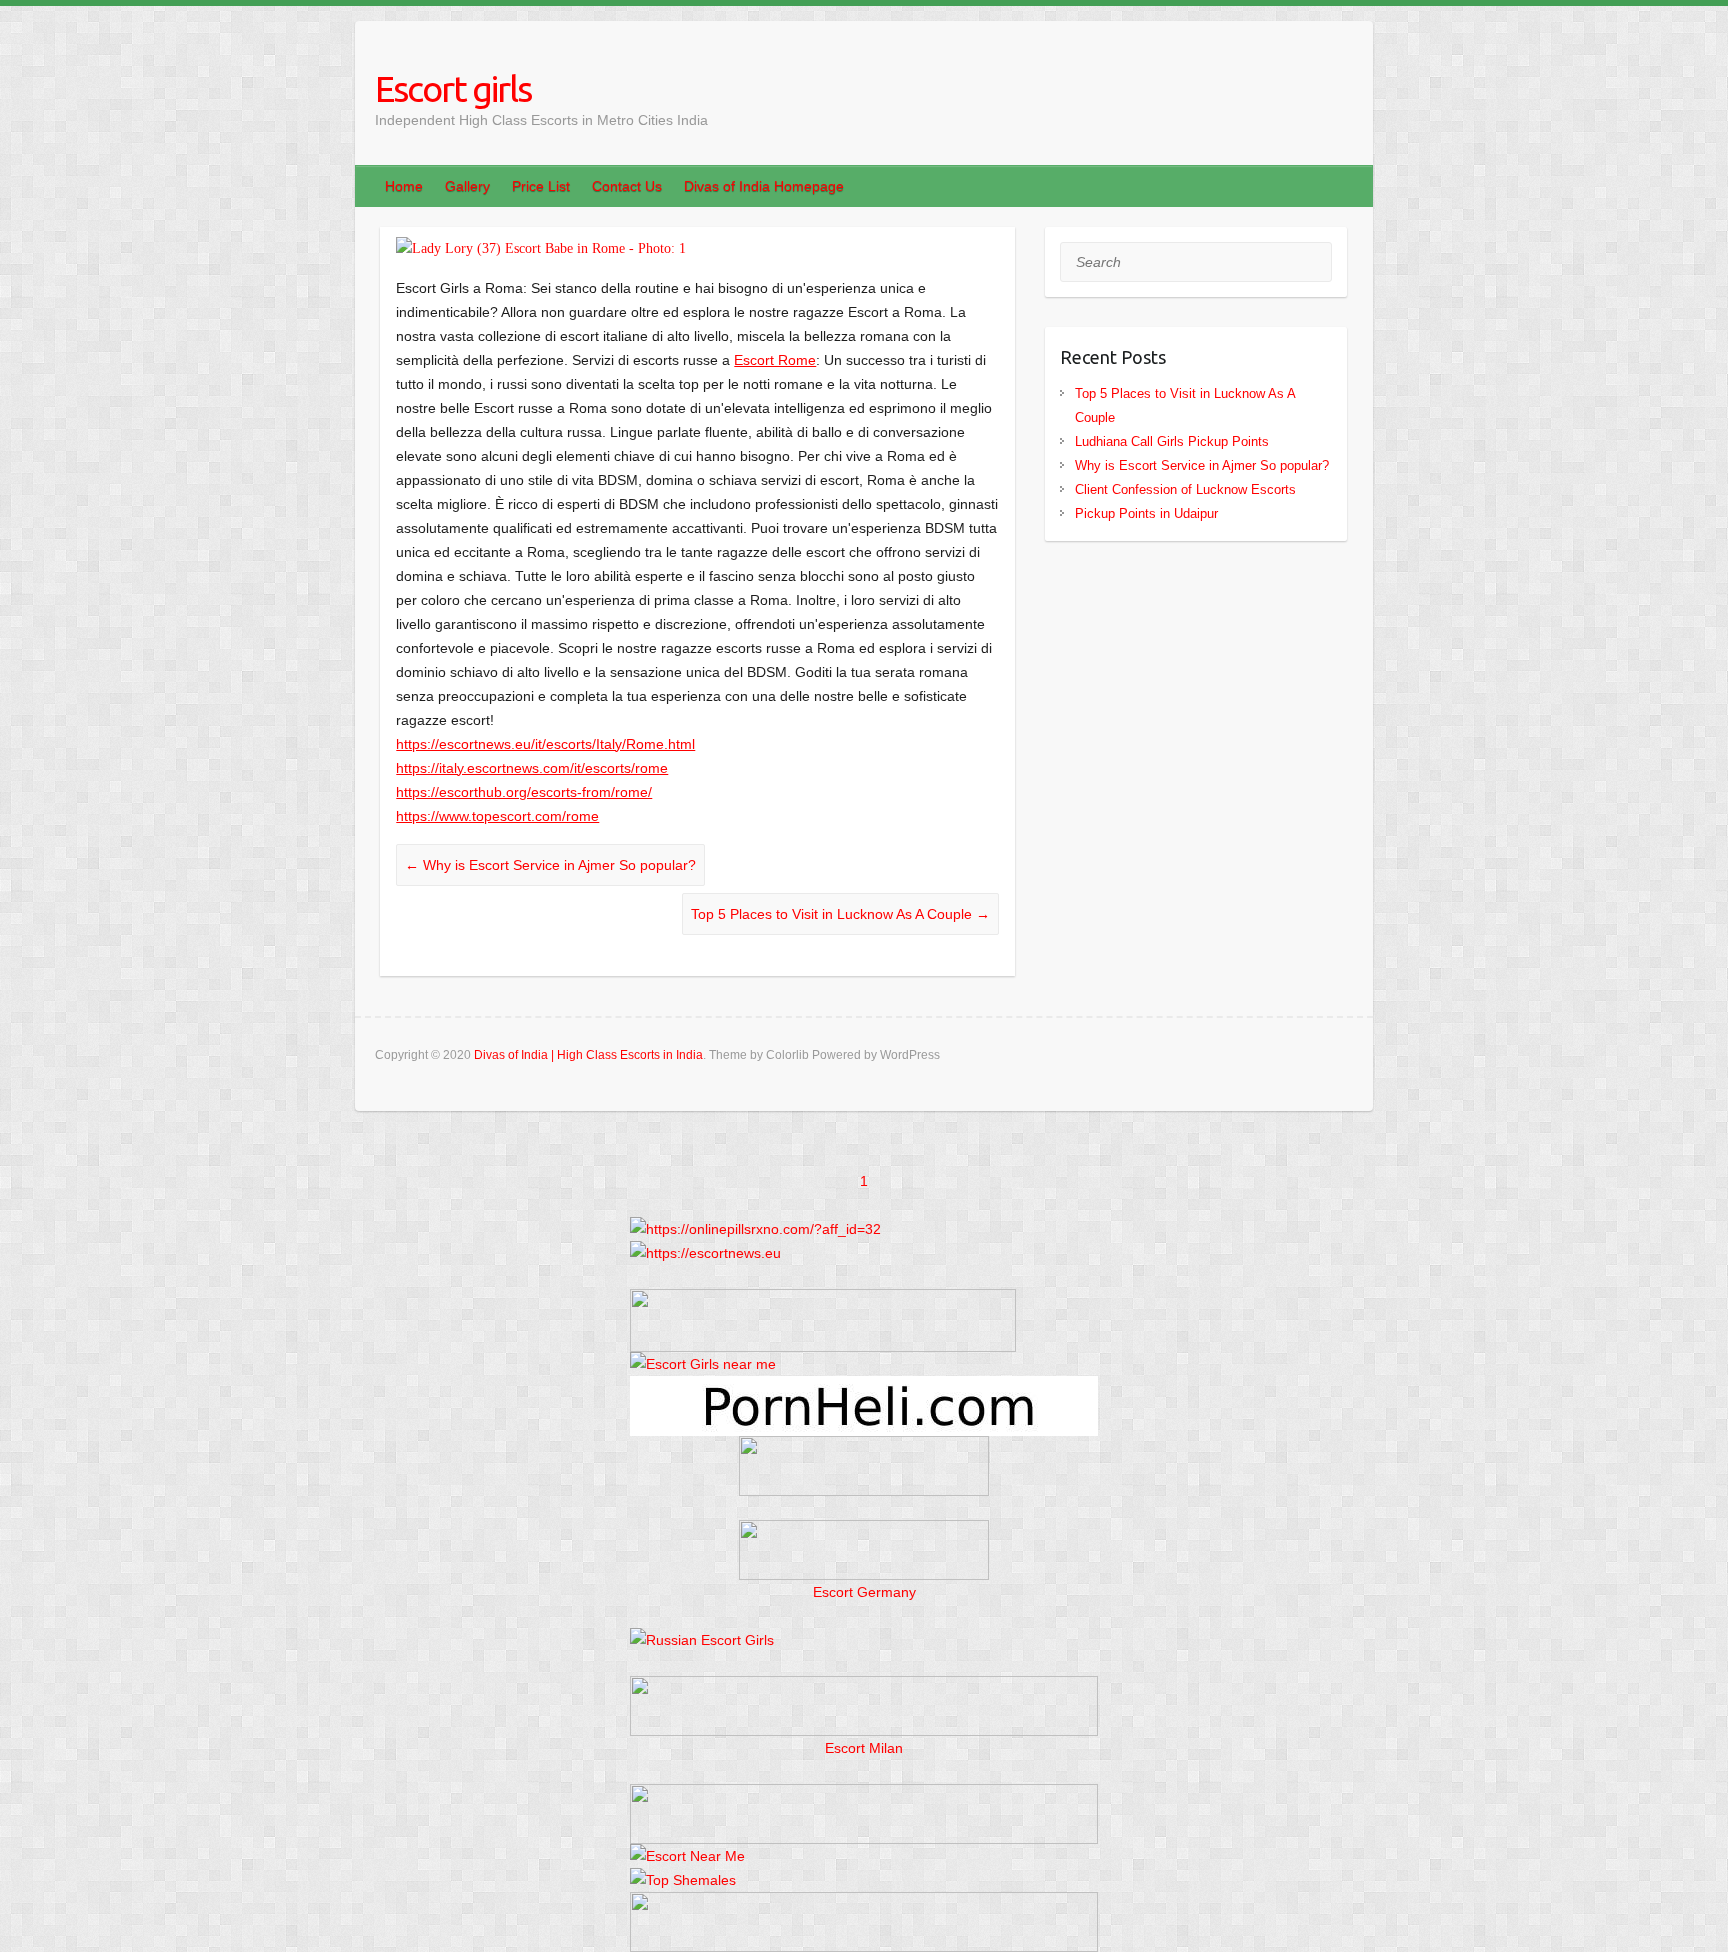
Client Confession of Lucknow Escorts (1185, 489)
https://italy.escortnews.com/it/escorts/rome (532, 768)
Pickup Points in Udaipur (1146, 513)
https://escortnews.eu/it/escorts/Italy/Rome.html (545, 744)
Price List (541, 186)
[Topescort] (864, 1796)
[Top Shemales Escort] (683, 1880)
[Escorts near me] (703, 1364)
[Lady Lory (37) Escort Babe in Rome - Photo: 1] (697, 249)
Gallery (467, 186)
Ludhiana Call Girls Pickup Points (1172, 441)
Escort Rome (775, 360)
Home (404, 186)
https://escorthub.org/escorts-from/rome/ (524, 792)
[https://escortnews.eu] (705, 1253)
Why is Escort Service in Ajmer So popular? (550, 865)
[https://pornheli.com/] (823, 1301)
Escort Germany (864, 1592)
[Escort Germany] (864, 1550)
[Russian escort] (702, 1640)
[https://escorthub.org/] (864, 1466)
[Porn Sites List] (864, 1388)
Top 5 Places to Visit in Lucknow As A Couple (840, 914)
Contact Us (627, 186)
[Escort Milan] (864, 1688)
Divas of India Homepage (764, 186)
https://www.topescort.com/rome (497, 816)
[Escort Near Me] (687, 1856)
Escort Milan (864, 1748)
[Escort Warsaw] (864, 1904)
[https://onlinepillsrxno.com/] (755, 1229)
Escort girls (453, 88)
